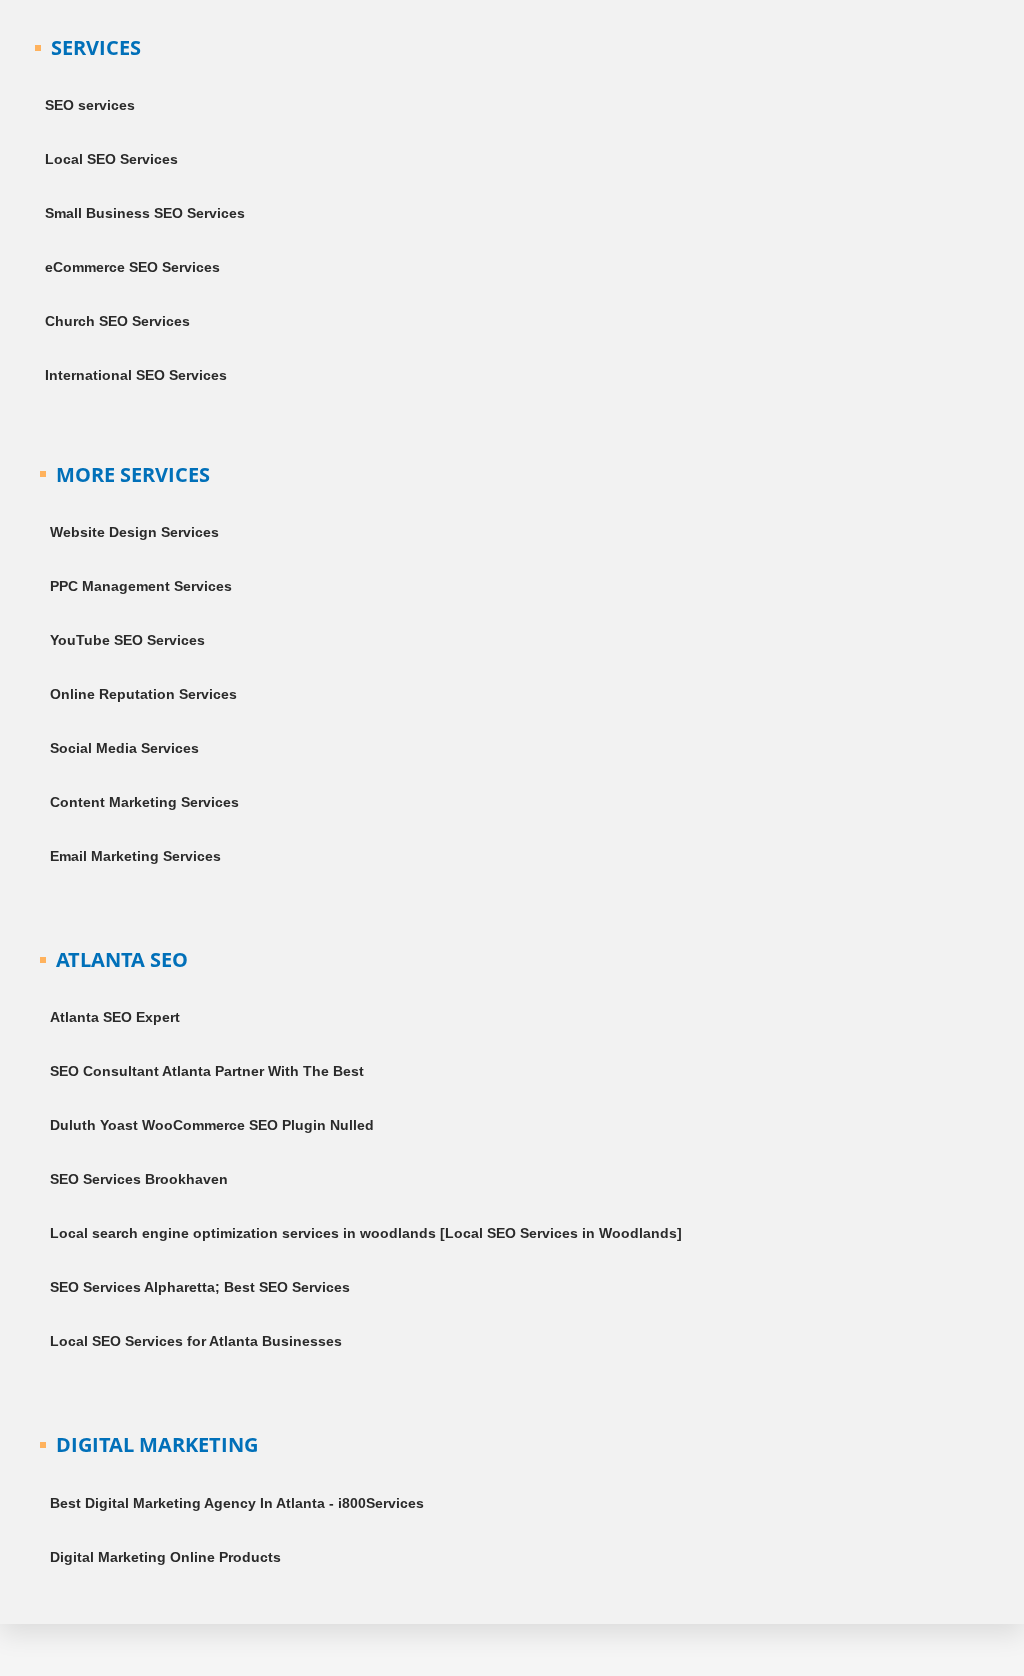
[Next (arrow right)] (64, 1666)
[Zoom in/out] (20, 1640)
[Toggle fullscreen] (64, 1640)
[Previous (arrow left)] (20, 1666)
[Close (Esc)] (152, 1640)
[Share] (108, 1640)
